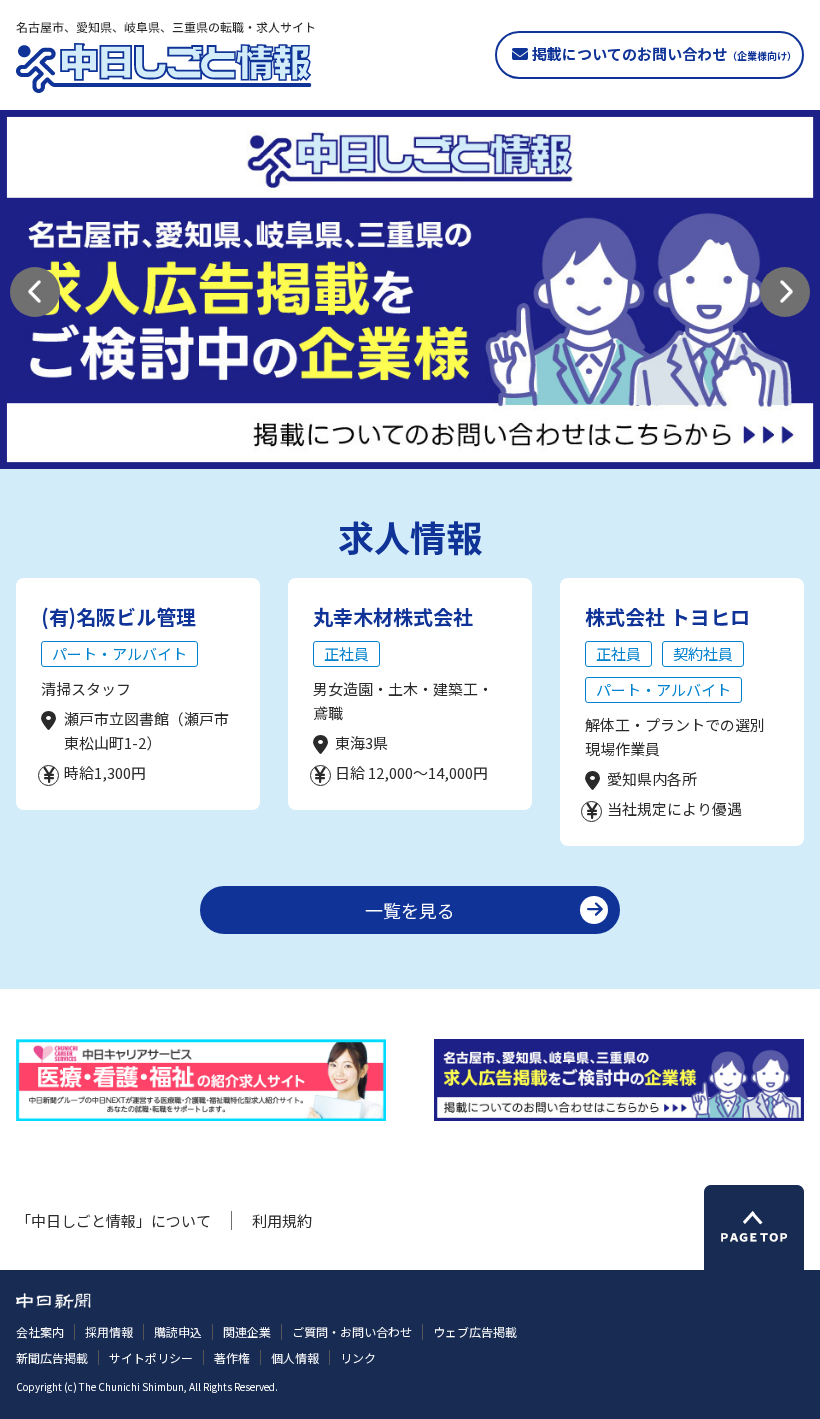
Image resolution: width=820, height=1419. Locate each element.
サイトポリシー (151, 1357)
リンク (358, 1357)
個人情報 (295, 1357)
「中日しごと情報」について (113, 1220)
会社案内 (40, 1331)
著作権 (232, 1357)
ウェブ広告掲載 (475, 1331)
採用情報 (109, 1331)
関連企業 (247, 1331)
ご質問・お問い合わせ (352, 1331)
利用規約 (282, 1220)
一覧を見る (410, 910)
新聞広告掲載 (52, 1357)
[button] (35, 292)
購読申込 (178, 1331)
